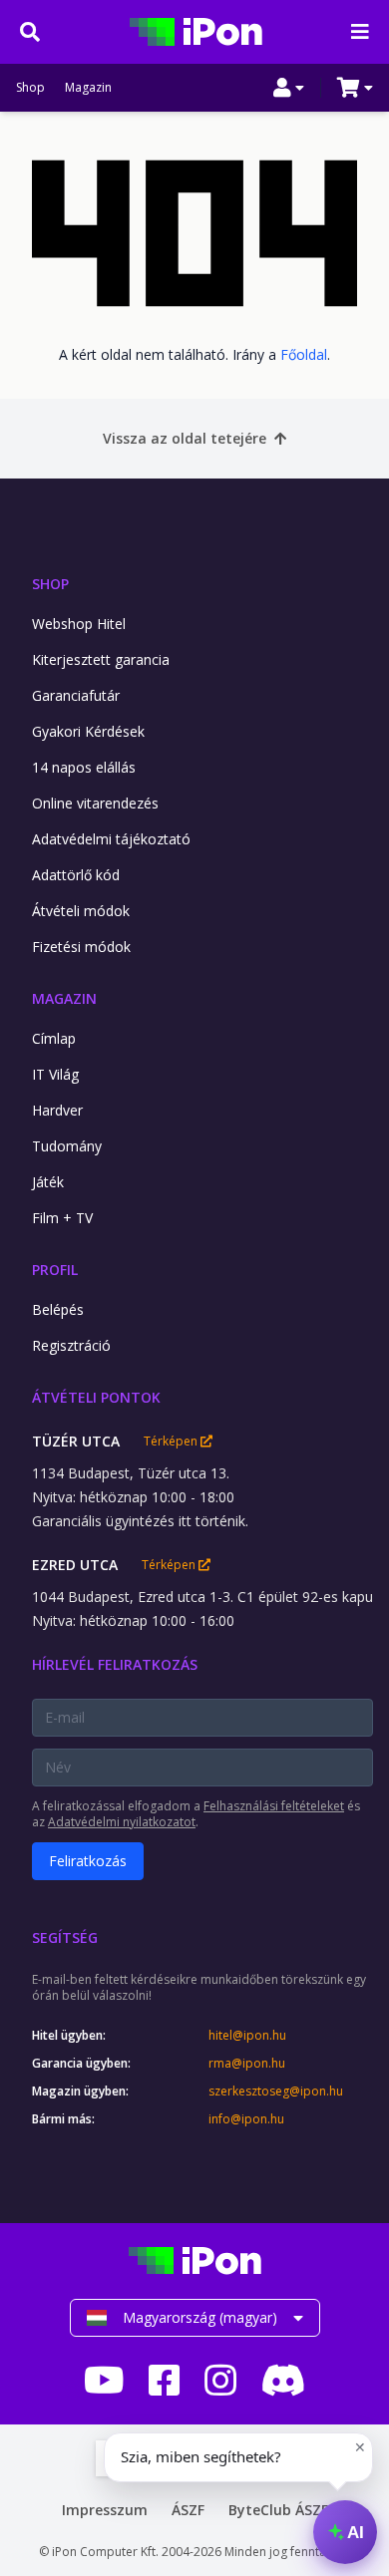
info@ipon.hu (246, 2119)
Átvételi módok (81, 911)
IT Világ (55, 1074)
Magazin (88, 88)
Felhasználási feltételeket (274, 1806)
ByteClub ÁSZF (278, 2510)
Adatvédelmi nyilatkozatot (122, 1822)
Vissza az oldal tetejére (185, 438)
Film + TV (62, 1218)
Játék (48, 1182)
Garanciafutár (76, 695)
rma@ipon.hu (247, 2064)
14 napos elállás (84, 767)
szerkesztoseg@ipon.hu (276, 2092)
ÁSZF (188, 2510)
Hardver (57, 1110)
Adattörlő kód (76, 875)
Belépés (58, 1309)
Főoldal (304, 354)
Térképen (172, 1442)
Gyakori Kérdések (88, 731)
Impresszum (105, 2510)
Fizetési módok (81, 947)
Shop (30, 88)
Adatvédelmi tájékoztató (111, 839)
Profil (55, 1270)
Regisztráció (71, 1345)
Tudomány (67, 1146)
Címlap (54, 1038)
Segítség (65, 1937)
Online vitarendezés (95, 803)
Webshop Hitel (79, 624)
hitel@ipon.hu (247, 2036)
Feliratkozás (88, 1861)
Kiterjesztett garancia (101, 659)
